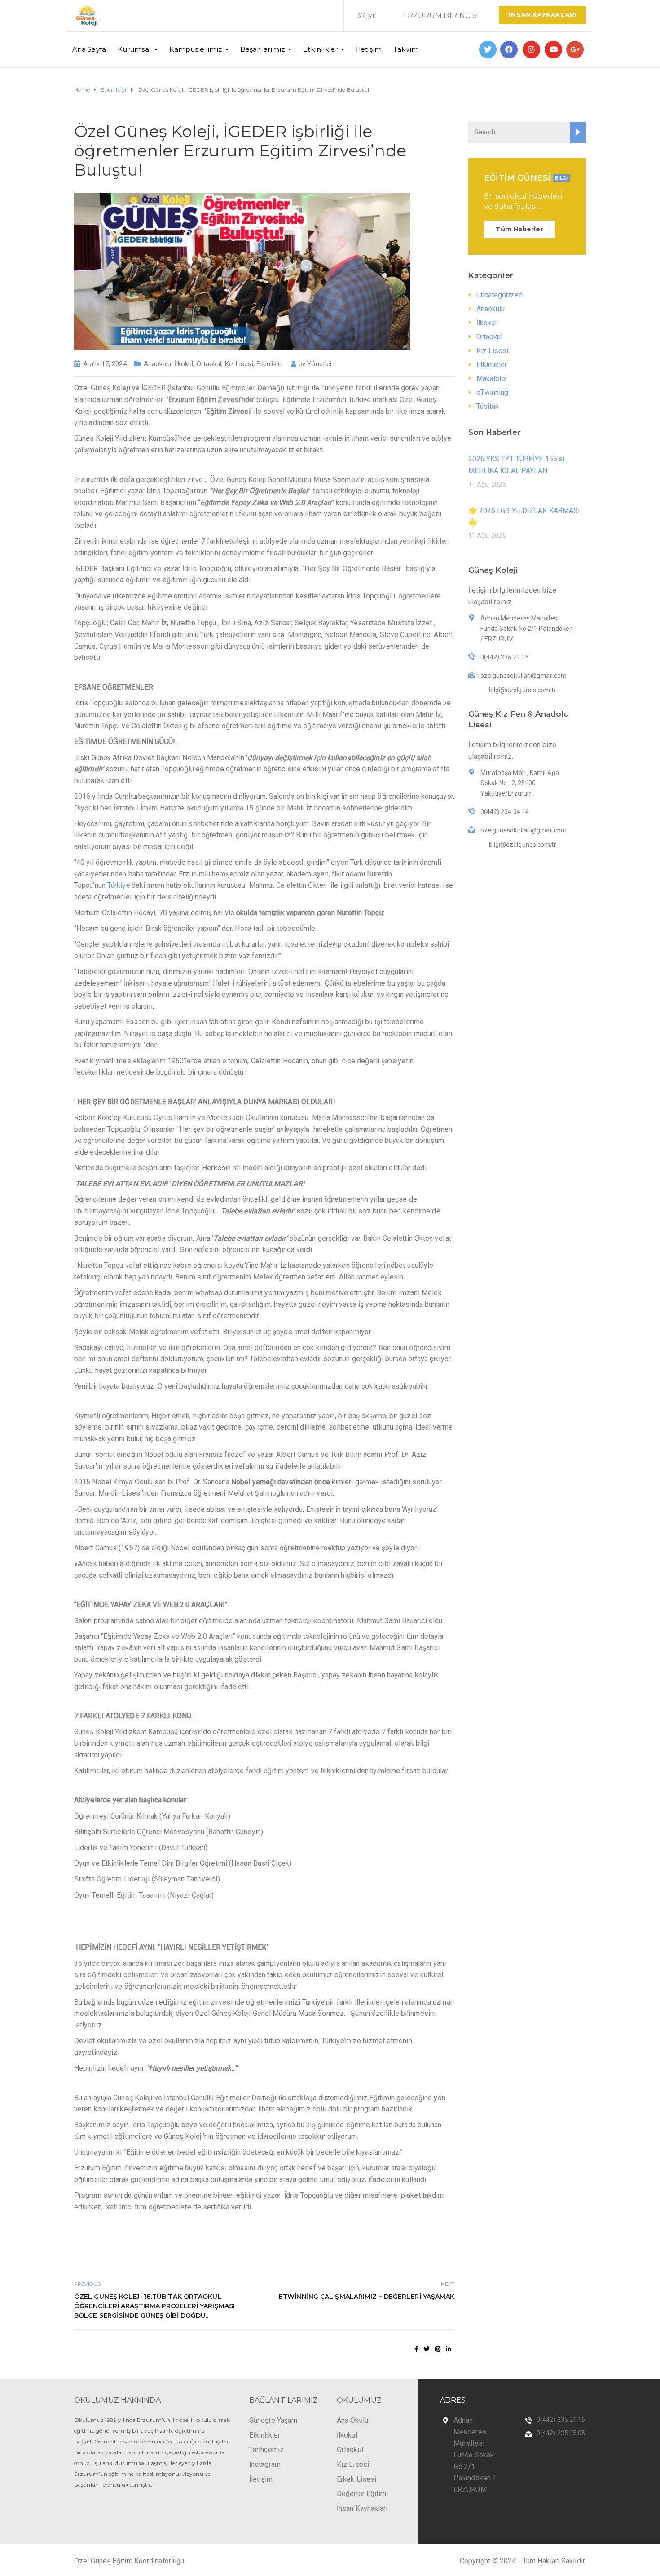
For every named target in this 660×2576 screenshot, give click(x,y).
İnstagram (265, 2464)
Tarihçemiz (266, 2450)
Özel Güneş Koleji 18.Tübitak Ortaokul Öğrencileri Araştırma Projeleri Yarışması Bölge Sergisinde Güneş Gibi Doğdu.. (154, 2306)
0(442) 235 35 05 (561, 2433)
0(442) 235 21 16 (561, 2420)
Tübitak (488, 406)
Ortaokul (209, 364)
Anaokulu (158, 364)
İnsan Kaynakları (542, 15)
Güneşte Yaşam (273, 2420)
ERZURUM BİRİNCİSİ (441, 15)
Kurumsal (134, 49)
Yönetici (319, 364)
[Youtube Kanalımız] (553, 50)
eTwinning (493, 392)
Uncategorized (499, 295)
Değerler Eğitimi (363, 2494)
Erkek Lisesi (356, 2479)
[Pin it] (438, 2349)
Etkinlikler (320, 49)
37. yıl (367, 15)
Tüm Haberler (519, 229)
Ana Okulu (352, 2420)
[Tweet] (427, 2349)
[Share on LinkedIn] (449, 2349)
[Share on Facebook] (416, 2349)
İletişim (369, 49)
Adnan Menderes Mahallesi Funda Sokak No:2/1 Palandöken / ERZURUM (475, 2455)
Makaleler (492, 378)
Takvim (406, 49)
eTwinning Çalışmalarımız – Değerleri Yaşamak (367, 2297)
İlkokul (184, 364)
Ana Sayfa (89, 49)
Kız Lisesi (239, 364)
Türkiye (119, 885)
